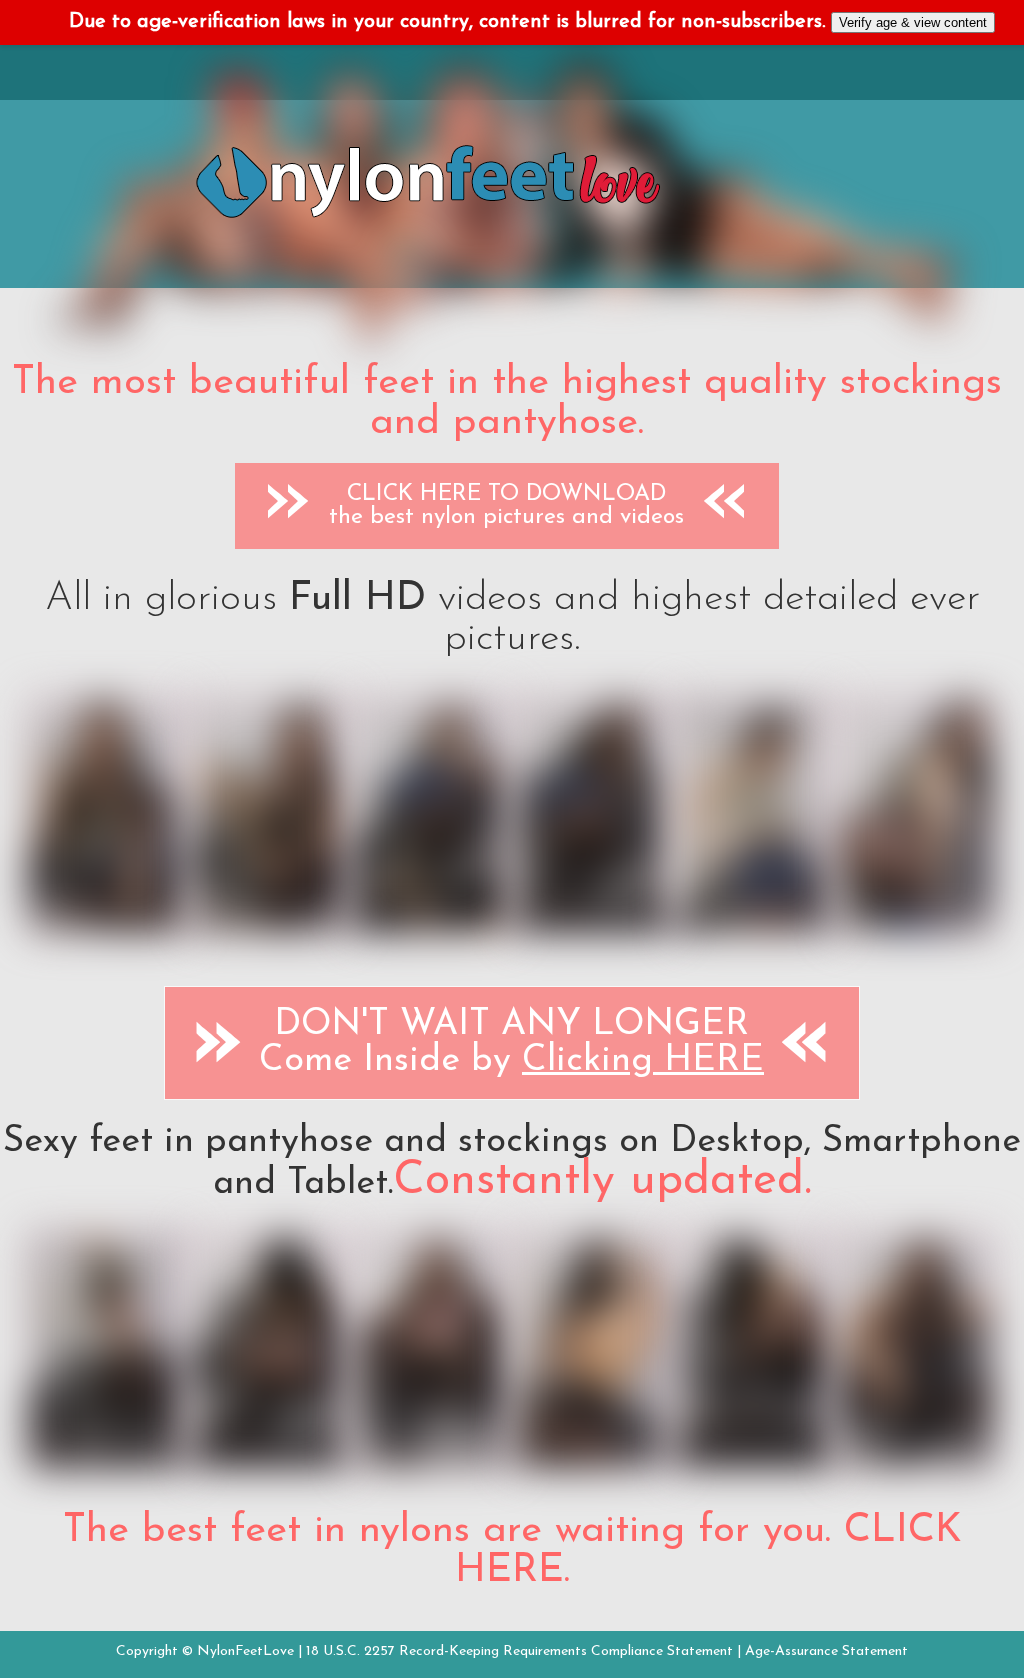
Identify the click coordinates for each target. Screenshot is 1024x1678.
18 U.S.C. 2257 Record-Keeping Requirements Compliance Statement (519, 1651)
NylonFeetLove (245, 1651)
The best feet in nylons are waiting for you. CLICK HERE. (512, 1551)
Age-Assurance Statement (826, 1651)
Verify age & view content (913, 22)
